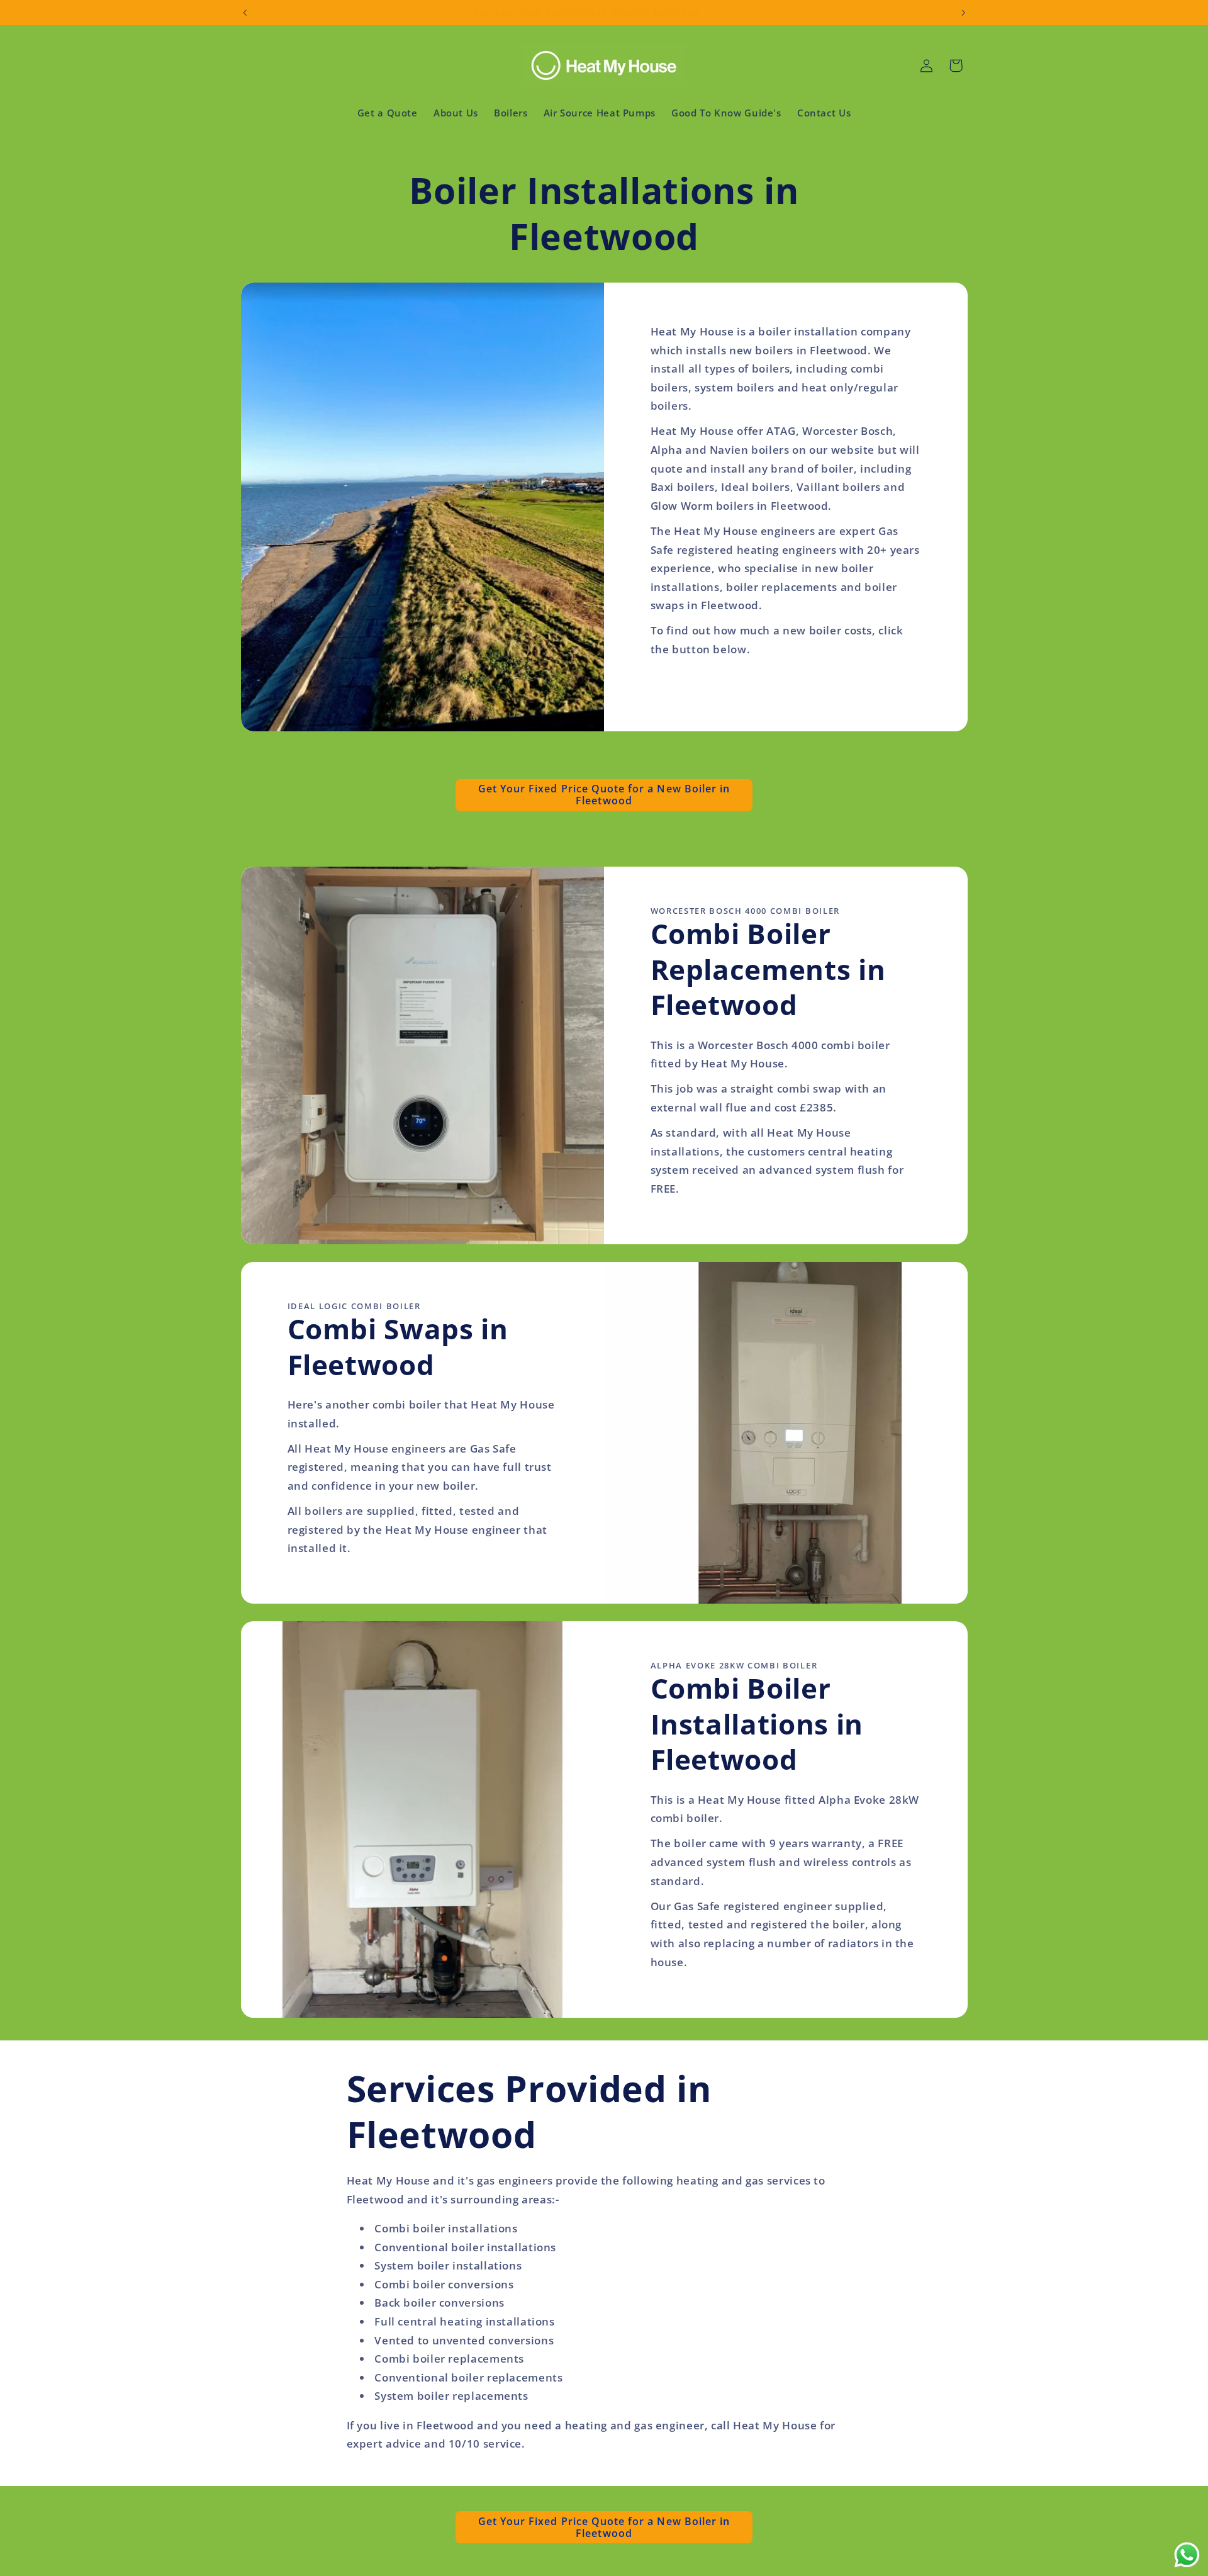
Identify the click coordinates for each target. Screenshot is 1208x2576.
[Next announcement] (963, 13)
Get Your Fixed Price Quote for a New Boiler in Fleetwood (604, 795)
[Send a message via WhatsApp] (1187, 2555)
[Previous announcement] (245, 13)
